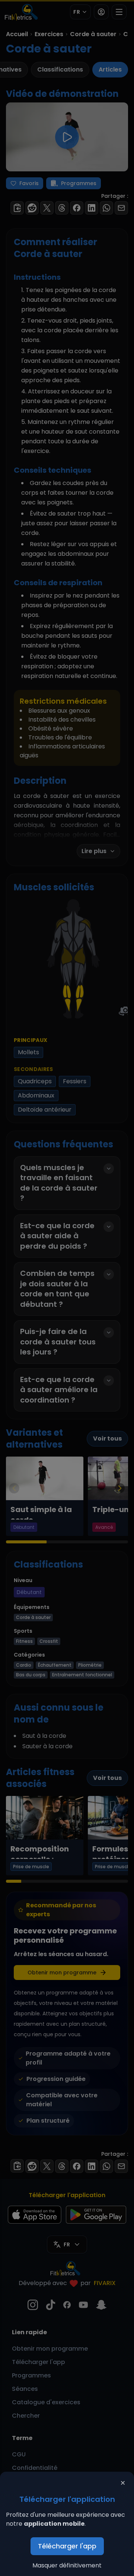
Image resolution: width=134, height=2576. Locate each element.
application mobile (54, 2524)
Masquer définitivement (67, 2565)
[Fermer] (123, 2483)
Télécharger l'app (67, 2546)
